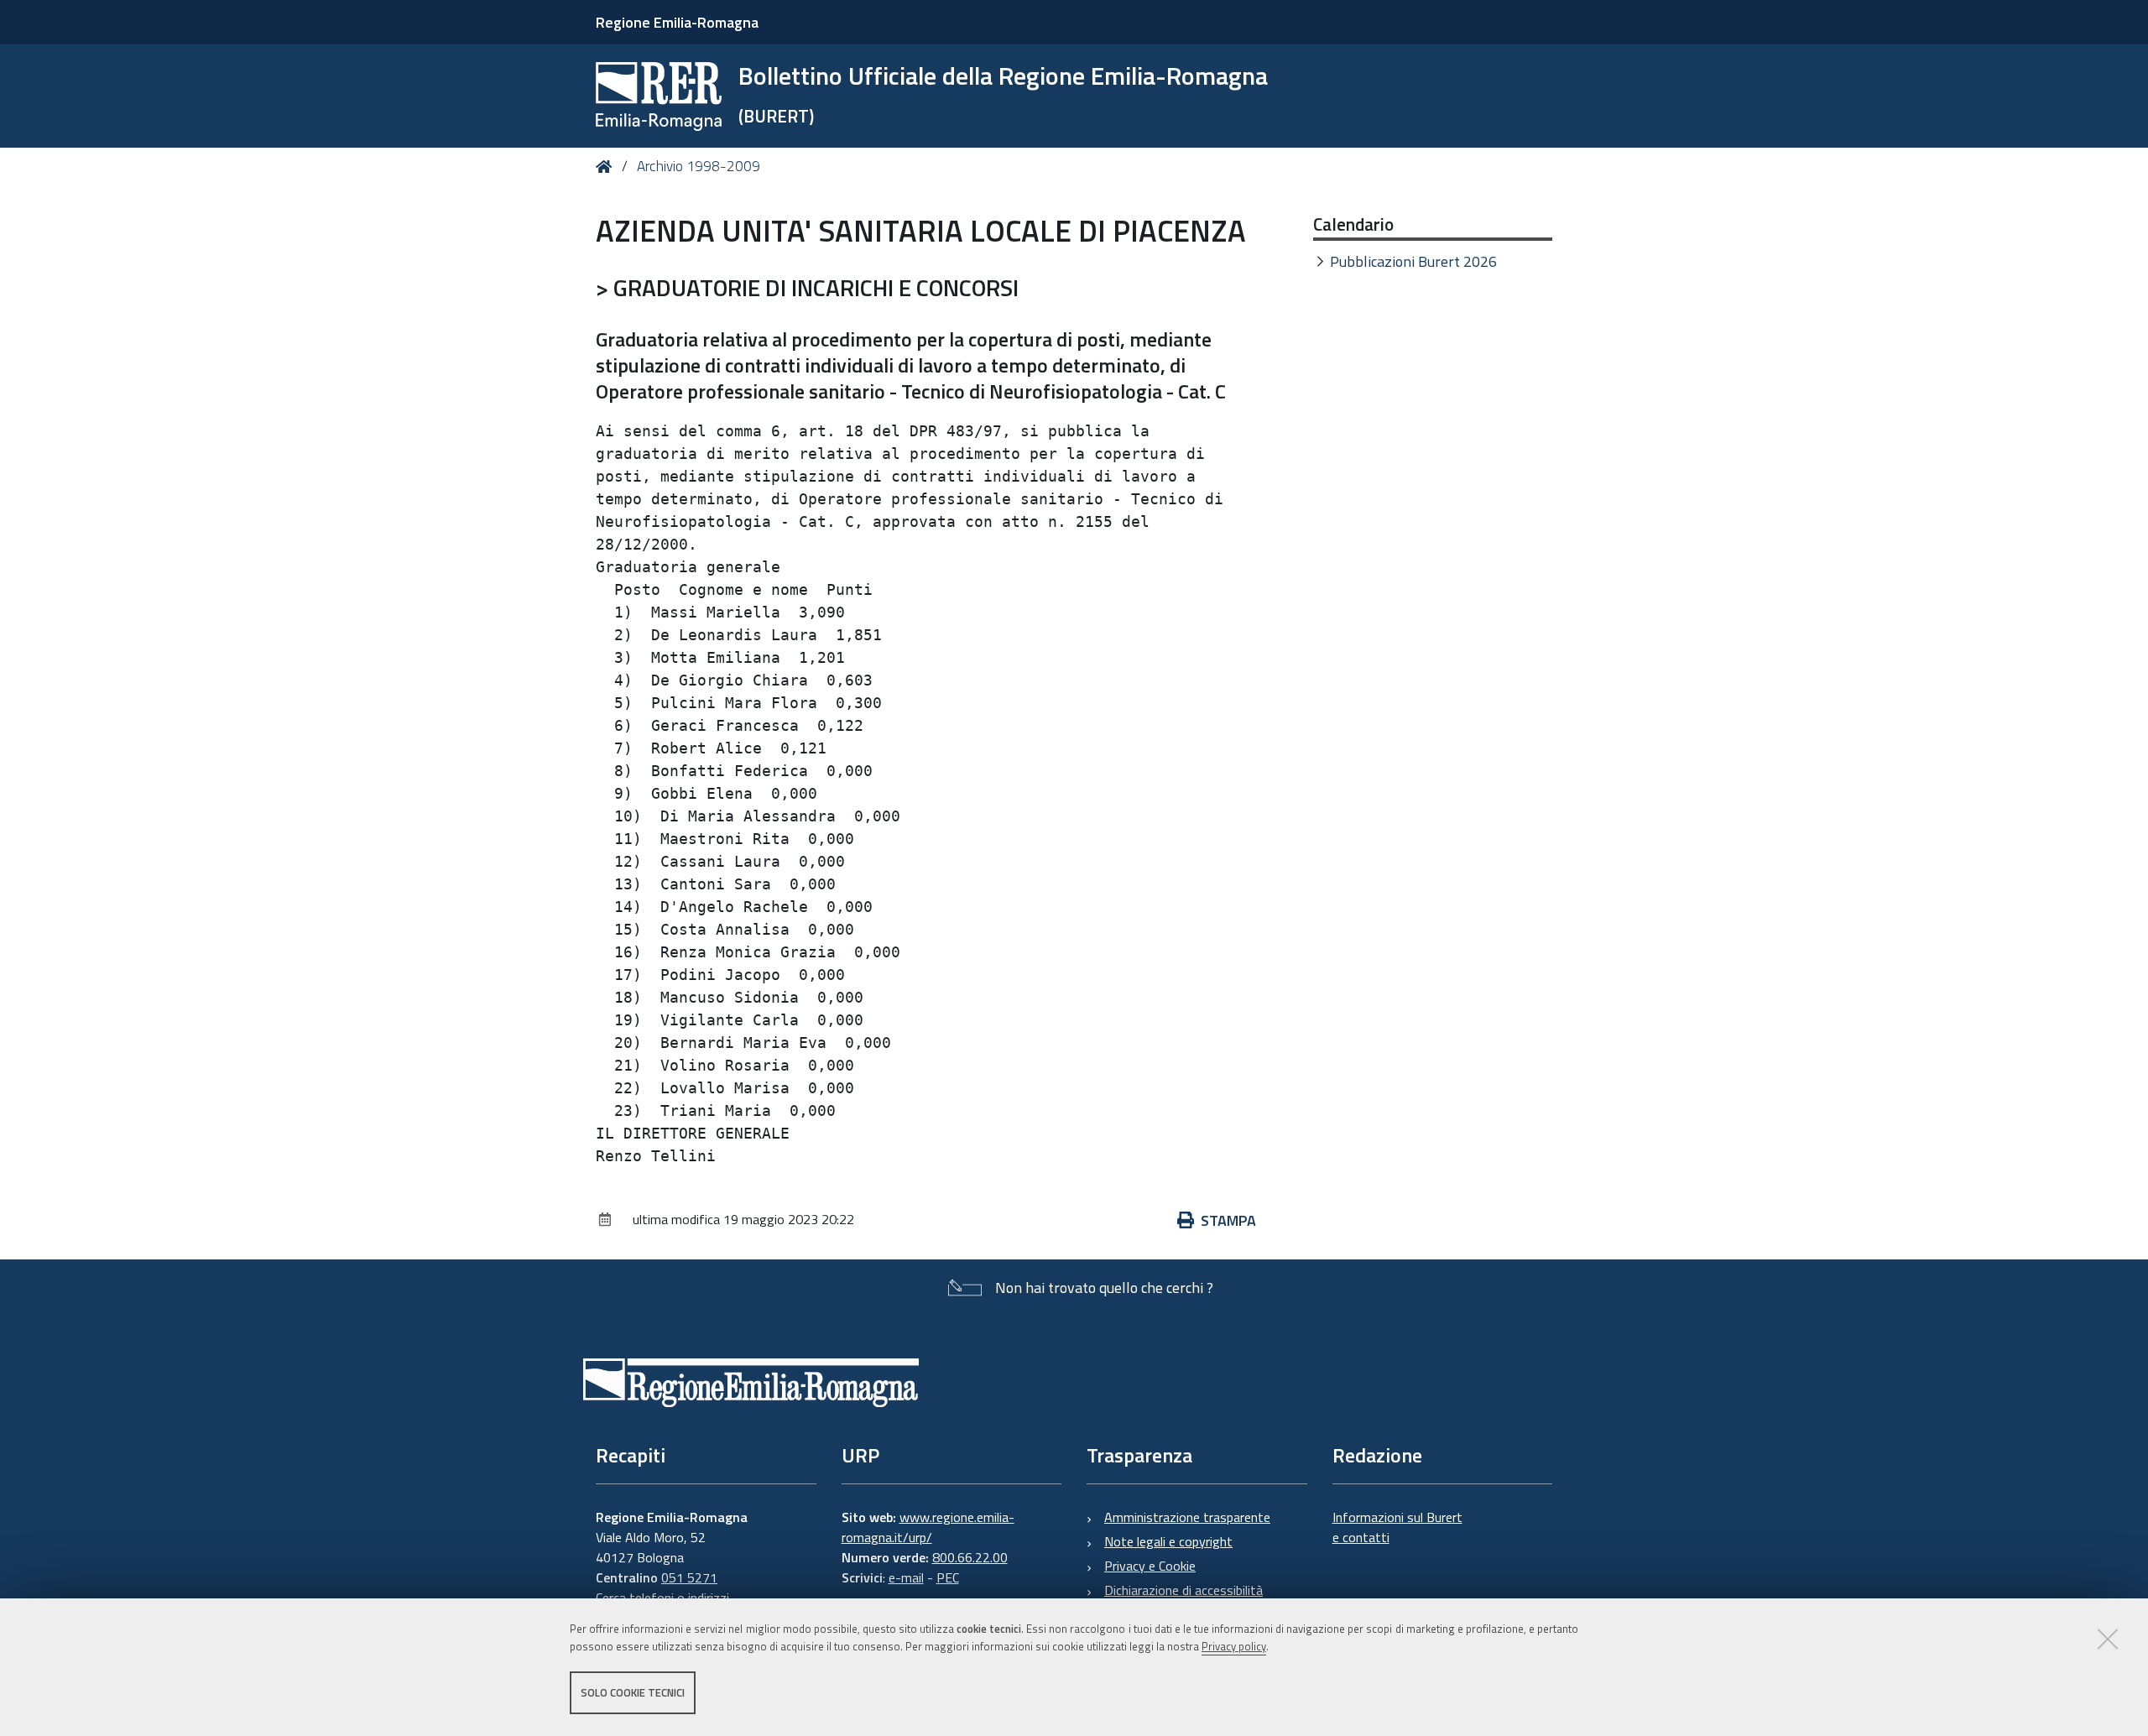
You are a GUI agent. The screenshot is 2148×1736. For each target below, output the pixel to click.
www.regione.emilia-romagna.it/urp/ (928, 1527)
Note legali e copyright (1168, 1541)
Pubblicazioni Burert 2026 (1413, 261)
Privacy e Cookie (1150, 1566)
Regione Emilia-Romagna (677, 22)
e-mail (906, 1577)
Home (607, 167)
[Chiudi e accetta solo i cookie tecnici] (2108, 1639)
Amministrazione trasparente (1187, 1517)
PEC (948, 1577)
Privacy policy (1234, 1646)
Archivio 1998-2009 (699, 166)
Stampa (1228, 1220)
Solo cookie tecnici (633, 1692)
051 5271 (689, 1577)
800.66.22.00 (970, 1557)
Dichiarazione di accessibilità (1183, 1590)
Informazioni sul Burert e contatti (1397, 1527)
